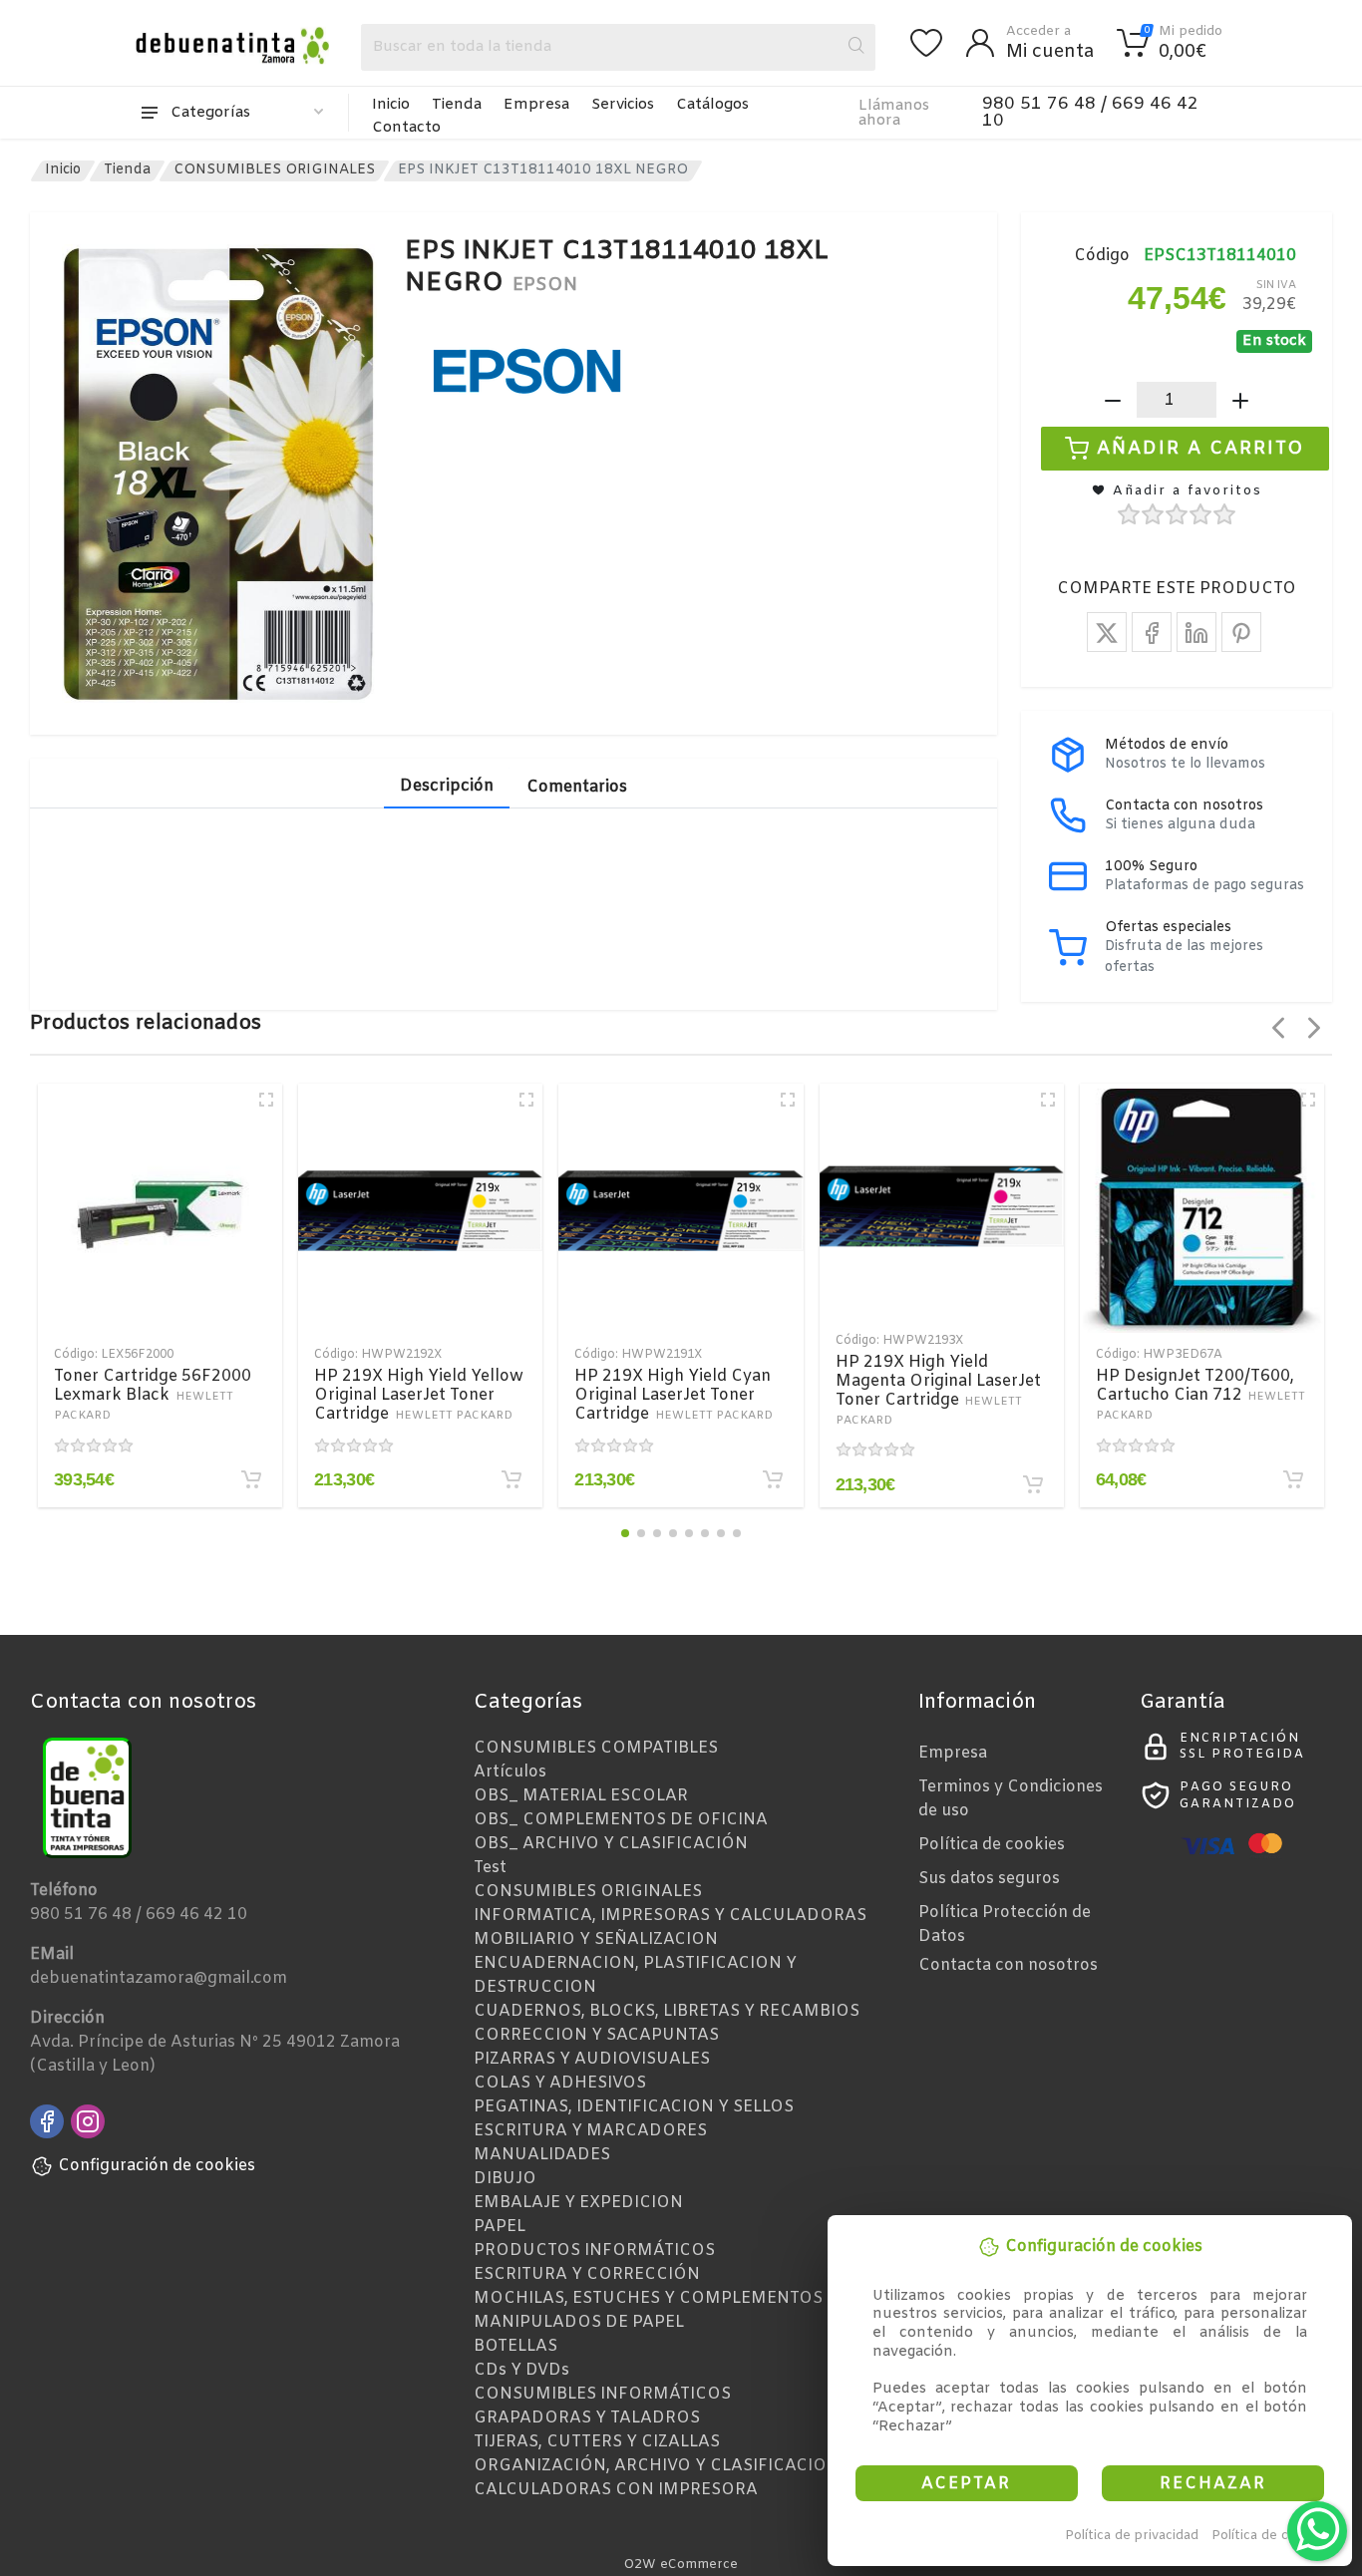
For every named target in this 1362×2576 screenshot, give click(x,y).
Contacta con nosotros (1008, 1965)
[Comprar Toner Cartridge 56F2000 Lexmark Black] (251, 1479)
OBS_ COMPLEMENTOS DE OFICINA (621, 1820)
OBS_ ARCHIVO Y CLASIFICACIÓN (611, 1844)
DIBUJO (505, 2179)
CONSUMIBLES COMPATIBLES (596, 1748)
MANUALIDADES (542, 2155)
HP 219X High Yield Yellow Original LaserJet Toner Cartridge (419, 1395)
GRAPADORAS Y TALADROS (587, 2418)
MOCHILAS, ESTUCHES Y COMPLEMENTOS (648, 2298)
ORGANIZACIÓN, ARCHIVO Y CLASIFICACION (657, 2466)
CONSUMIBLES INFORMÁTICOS (602, 2394)
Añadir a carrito (1201, 449)
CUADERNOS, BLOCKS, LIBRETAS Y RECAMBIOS (667, 2011)
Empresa (536, 105)
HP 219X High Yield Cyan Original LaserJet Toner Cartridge (674, 1395)
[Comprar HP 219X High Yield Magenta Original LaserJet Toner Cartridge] (1033, 1484)
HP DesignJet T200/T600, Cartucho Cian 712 (1201, 1395)
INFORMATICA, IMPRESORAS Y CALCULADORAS (670, 1916)
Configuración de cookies (157, 2166)
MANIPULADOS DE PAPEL (579, 2322)
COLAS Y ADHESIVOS (560, 2083)
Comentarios (577, 787)
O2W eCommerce (681, 2565)
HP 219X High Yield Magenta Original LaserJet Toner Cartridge (938, 1390)
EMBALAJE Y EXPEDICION (578, 2203)
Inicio (391, 105)
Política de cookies (1271, 2536)
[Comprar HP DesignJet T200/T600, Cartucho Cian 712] (1293, 1479)
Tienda (457, 105)
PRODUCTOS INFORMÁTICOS (594, 2251)
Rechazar (1213, 2484)
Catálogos (712, 105)
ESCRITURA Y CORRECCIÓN (587, 2274)
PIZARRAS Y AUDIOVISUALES (592, 2059)
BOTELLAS (515, 2346)
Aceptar (966, 2484)
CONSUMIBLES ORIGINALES (274, 170)
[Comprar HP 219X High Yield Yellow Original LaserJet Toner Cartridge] (511, 1479)
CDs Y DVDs (521, 2370)
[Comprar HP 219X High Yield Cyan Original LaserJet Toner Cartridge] (773, 1479)
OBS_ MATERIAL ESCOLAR (581, 1796)
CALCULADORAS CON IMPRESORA (616, 2490)
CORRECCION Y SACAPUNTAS (596, 2035)
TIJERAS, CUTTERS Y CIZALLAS (597, 2442)
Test (490, 1868)
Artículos (510, 1772)
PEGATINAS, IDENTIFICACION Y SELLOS (634, 2107)
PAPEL (500, 2227)
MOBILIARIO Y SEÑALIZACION (596, 1939)
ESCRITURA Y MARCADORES (590, 2131)
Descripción (447, 786)
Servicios (623, 105)
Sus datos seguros (989, 1879)
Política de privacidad (1132, 2536)
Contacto (406, 128)
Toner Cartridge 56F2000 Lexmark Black (153, 1395)
